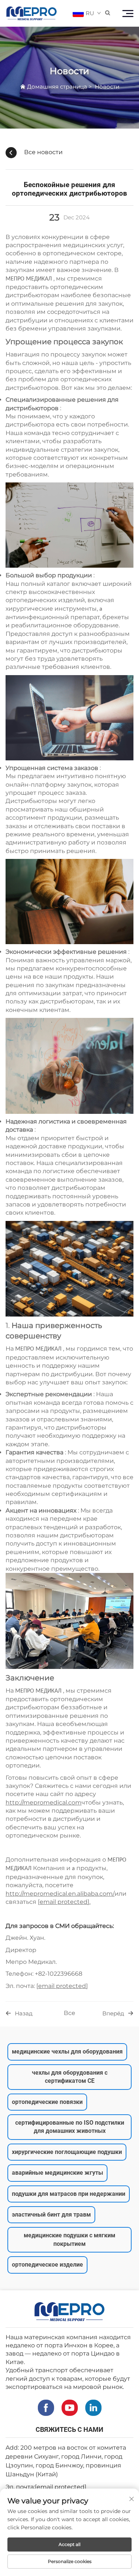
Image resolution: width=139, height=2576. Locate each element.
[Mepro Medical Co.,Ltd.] (32, 13)
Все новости (43, 152)
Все (69, 2013)
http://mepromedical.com (44, 1802)
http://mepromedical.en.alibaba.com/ (60, 1894)
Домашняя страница (57, 87)
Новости (107, 87)
